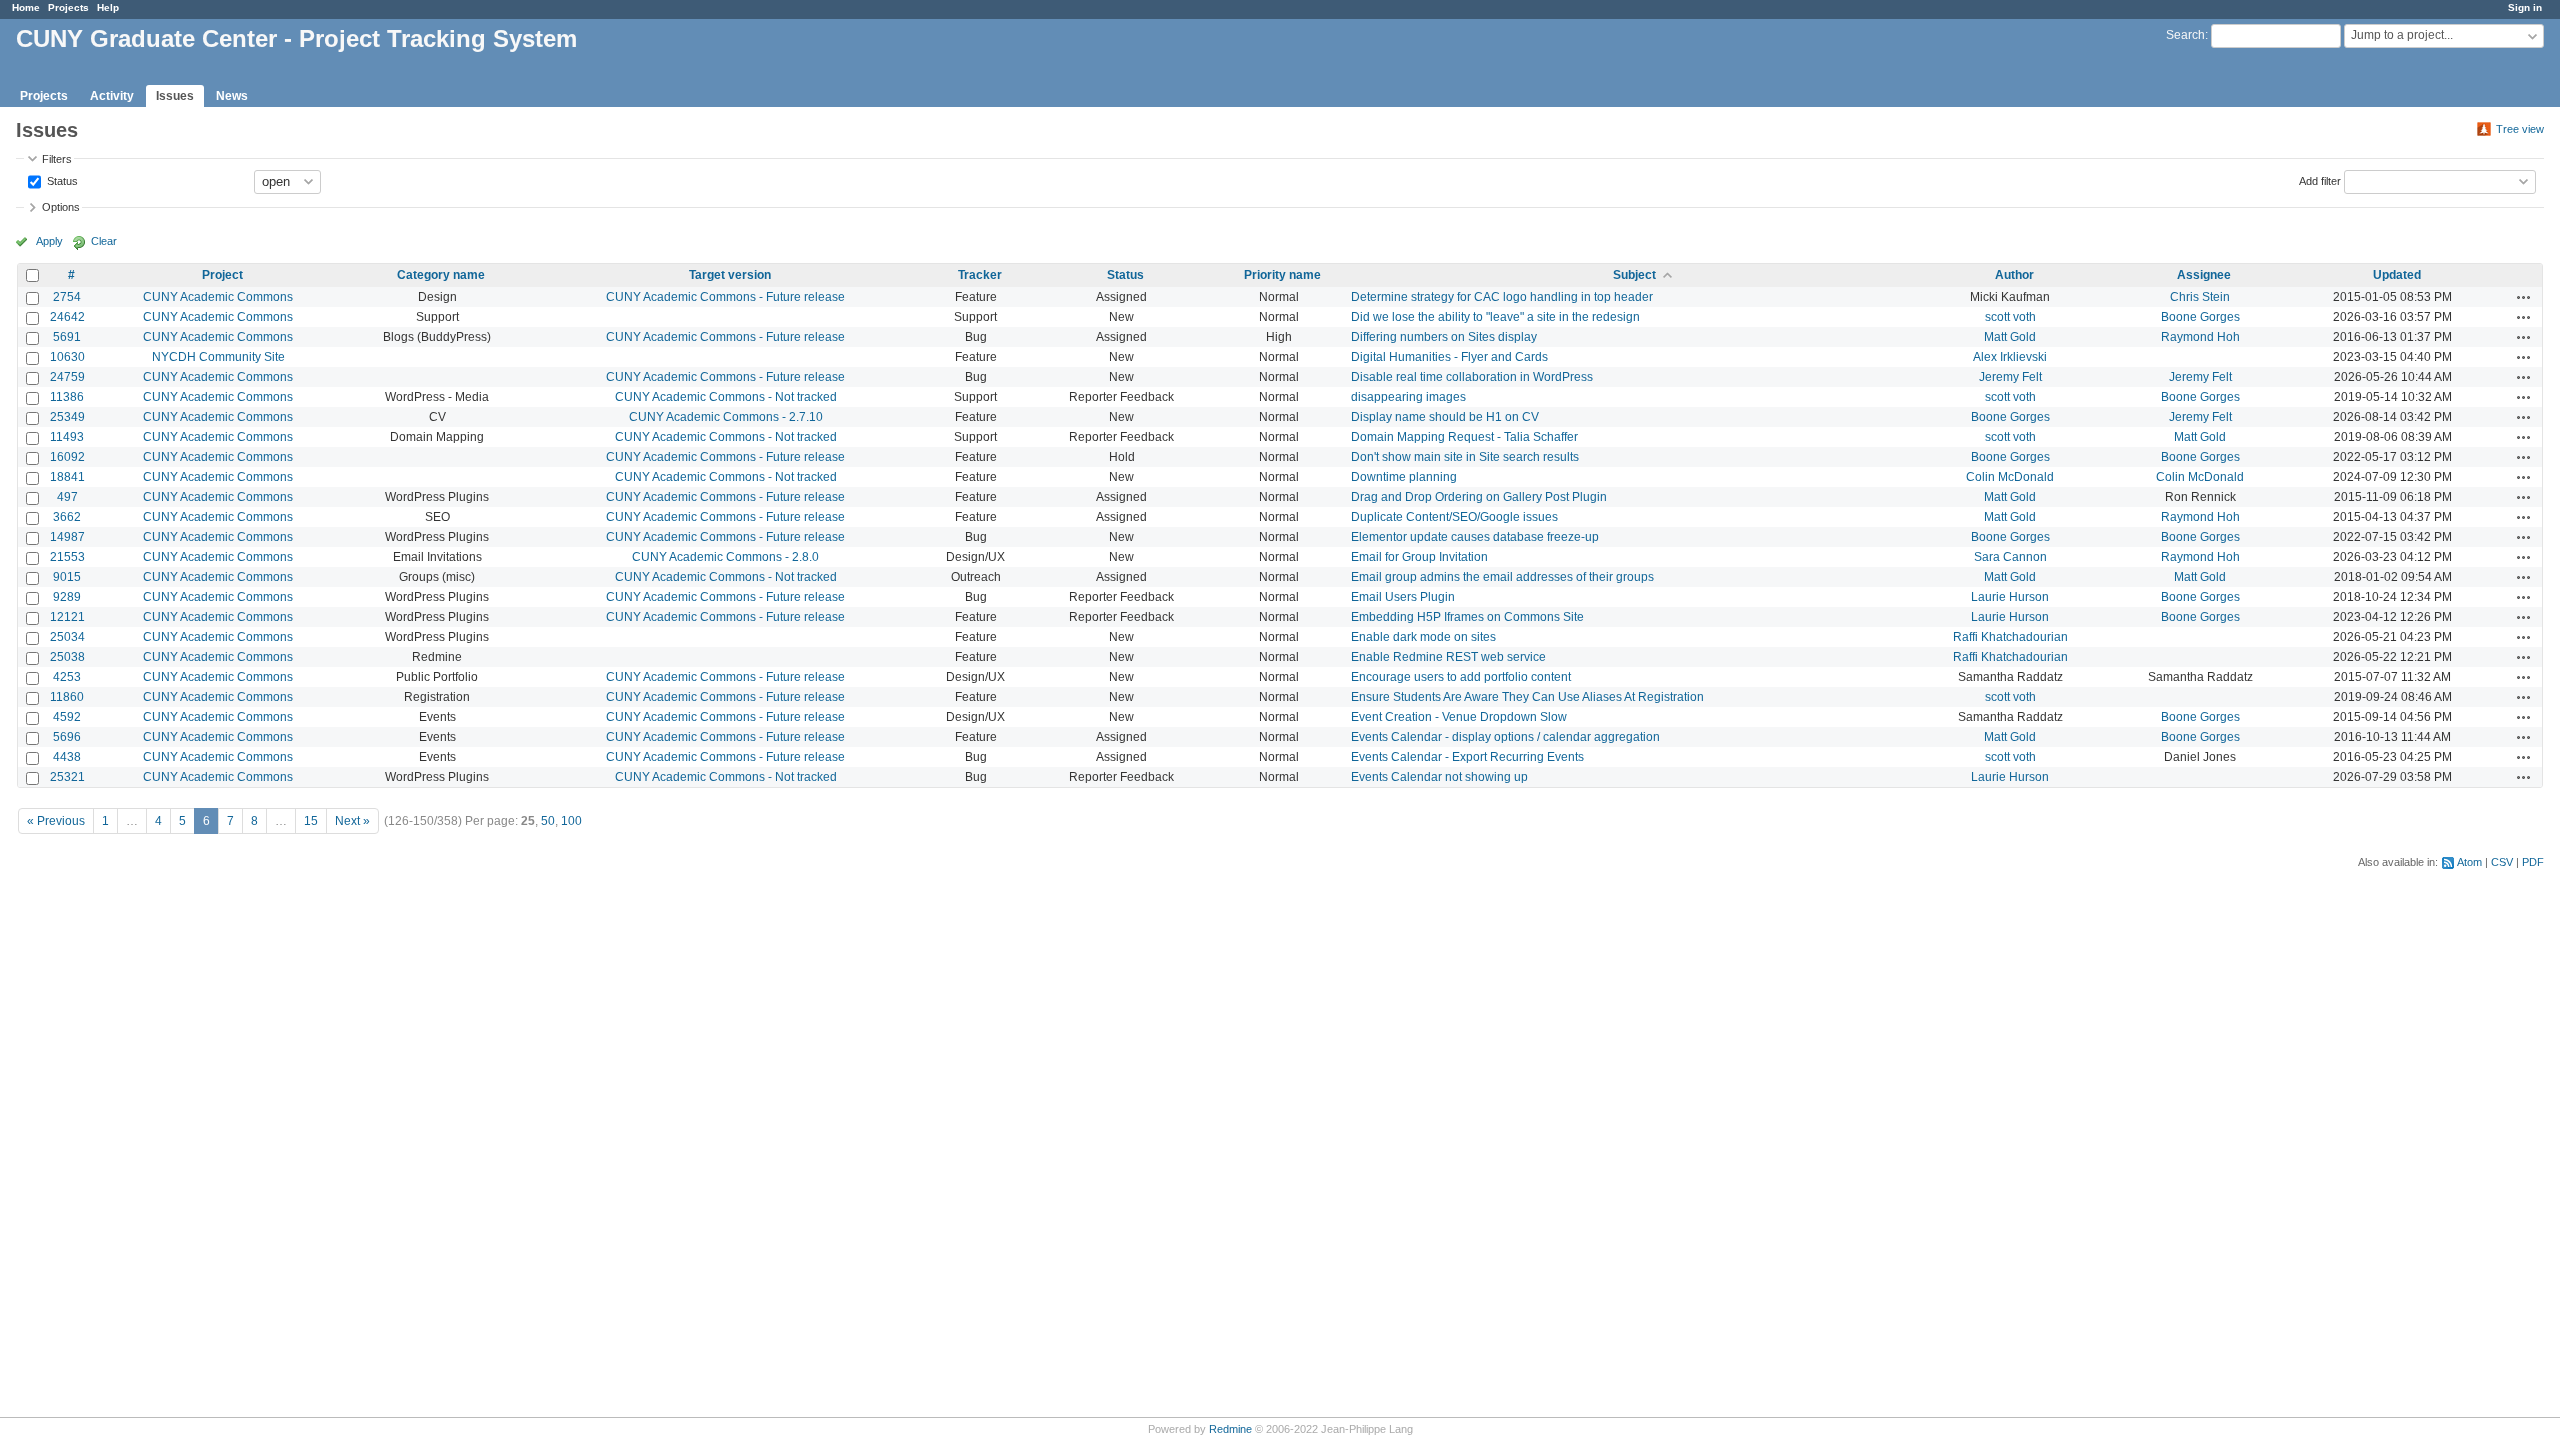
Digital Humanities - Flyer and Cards (1449, 357)
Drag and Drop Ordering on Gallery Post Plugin (1479, 497)
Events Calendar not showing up (1439, 777)
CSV (2502, 862)
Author (2014, 275)
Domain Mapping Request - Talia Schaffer (1464, 437)
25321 (67, 777)
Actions (2524, 297)
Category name (441, 275)
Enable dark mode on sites (1423, 637)
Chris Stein (2200, 297)
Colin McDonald (2010, 477)
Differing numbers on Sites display (1444, 337)
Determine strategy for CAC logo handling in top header (1502, 297)
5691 (67, 337)
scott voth (2010, 317)
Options (61, 207)
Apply (49, 241)
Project (222, 275)
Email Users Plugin (1403, 597)
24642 (67, 317)
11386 (67, 397)
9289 (67, 597)
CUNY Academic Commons (218, 297)
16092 (67, 457)
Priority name (1282, 275)
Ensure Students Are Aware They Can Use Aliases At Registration (1527, 697)
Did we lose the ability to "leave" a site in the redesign (1495, 317)
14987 (67, 537)
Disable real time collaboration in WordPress (1472, 377)
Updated (2397, 275)
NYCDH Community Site (218, 357)
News (232, 96)
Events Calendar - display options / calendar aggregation (1505, 737)
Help (108, 7)
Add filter (2320, 180)
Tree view (2520, 129)
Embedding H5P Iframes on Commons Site (1467, 617)
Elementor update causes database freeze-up (1475, 537)
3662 (67, 517)
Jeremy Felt (2010, 377)
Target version (730, 275)
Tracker (980, 275)
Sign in (2525, 7)
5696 (67, 737)
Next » (352, 821)
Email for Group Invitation (1419, 557)
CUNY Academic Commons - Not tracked (726, 397)
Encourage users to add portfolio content (1461, 677)
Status (61, 180)
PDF (2533, 862)
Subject (1634, 275)
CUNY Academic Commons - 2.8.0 (725, 557)
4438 (67, 757)
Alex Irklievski (2010, 357)
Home (26, 7)
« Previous (56, 821)
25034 (67, 637)
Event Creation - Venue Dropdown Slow (1459, 717)
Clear (104, 241)
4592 (67, 717)
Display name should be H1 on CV (1445, 417)
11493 (67, 437)
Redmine (1230, 1429)
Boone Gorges (2200, 317)
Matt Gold (2010, 337)
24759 (67, 377)
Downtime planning (1404, 477)
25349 (67, 417)
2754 (67, 297)
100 (571, 821)
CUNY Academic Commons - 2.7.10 (726, 417)
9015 (67, 577)
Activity (112, 96)
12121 (67, 617)
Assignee (2204, 275)
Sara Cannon (2010, 557)
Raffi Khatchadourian (2010, 637)
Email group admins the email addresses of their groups (1502, 577)
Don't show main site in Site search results (1465, 457)
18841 (67, 477)
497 (67, 497)
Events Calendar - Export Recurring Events (1467, 757)
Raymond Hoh (2200, 337)
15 (311, 821)
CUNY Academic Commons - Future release (725, 297)
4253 (67, 677)
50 (548, 821)
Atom (2469, 862)
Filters (57, 159)
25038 (67, 657)
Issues (175, 96)
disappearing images (1408, 397)
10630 (67, 357)
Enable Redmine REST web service (1448, 657)
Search (2185, 35)
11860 (67, 697)
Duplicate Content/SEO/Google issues (1454, 517)
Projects (68, 7)
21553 (67, 557)
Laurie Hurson (2010, 597)
